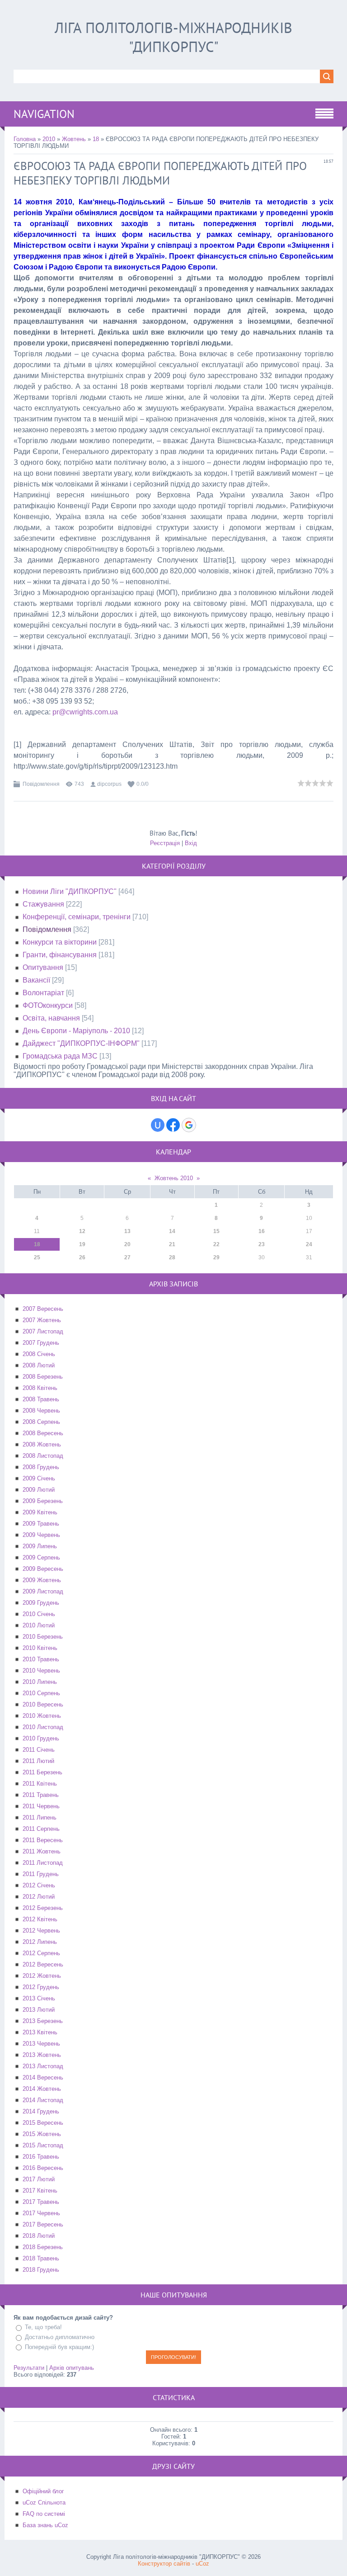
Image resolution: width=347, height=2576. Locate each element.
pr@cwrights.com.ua (85, 712)
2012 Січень (39, 1885)
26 (82, 1257)
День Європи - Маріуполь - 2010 (76, 1031)
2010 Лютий (39, 1625)
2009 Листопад (43, 1591)
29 (216, 1257)
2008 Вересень (43, 1433)
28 (172, 1257)
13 (127, 1231)
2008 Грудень (41, 1467)
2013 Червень (41, 2044)
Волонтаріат (43, 993)
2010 (49, 139)
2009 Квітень (40, 1512)
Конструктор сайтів (164, 2564)
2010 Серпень (41, 1693)
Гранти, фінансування (60, 955)
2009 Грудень (41, 1603)
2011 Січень (39, 1750)
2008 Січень (39, 1354)
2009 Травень (41, 1524)
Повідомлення (41, 784)
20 (127, 1244)
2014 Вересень (43, 2077)
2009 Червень (41, 1535)
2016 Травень (41, 2157)
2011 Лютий (38, 1761)
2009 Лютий (39, 1490)
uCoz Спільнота (44, 2503)
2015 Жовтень (42, 2134)
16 (262, 1231)
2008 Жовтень (42, 1444)
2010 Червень (41, 1671)
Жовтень (74, 139)
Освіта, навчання (51, 1018)
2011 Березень (42, 1772)
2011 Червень (41, 1806)
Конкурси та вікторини (60, 942)
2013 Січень (39, 1998)
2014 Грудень (41, 2111)
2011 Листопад (43, 1863)
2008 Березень (43, 1377)
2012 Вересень (43, 1964)
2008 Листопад (43, 1456)
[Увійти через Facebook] (173, 1125)
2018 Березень (43, 2247)
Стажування (43, 904)
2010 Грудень (41, 1738)
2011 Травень (41, 1795)
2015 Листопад (43, 2145)
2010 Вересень (43, 1704)
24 (309, 1244)
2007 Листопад (43, 1331)
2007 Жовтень (42, 1320)
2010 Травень (41, 1659)
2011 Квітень (40, 1784)
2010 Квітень (40, 1648)
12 (82, 1231)
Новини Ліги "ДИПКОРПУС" (70, 891)
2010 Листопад (43, 1727)
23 (262, 1244)
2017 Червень (41, 2213)
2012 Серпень (41, 1953)
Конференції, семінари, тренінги (77, 917)
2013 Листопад (43, 2066)
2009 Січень (39, 1478)
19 (82, 1244)
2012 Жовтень (42, 1976)
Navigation (44, 114)
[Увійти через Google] (189, 1125)
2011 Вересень (43, 1840)
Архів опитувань (72, 2368)
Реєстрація (165, 843)
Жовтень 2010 (174, 1178)
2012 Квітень (40, 1919)
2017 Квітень (40, 2191)
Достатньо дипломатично (60, 2337)
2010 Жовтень (42, 1716)
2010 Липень (40, 1682)
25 (37, 1257)
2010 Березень (43, 1637)
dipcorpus (109, 784)
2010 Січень (39, 1614)
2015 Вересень (43, 2123)
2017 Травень (41, 2202)
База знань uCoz (45, 2525)
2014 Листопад (43, 2100)
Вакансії (36, 980)
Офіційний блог (43, 2491)
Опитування (43, 967)
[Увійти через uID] (158, 1125)
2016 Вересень (43, 2168)
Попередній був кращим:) (59, 2347)
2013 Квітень (40, 2032)
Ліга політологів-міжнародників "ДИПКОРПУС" (173, 37)
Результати (29, 2368)
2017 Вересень (43, 2224)
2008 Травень (41, 1399)
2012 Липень (40, 1942)
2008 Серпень (41, 1422)
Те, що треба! (43, 2327)
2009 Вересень (43, 1569)
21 (172, 1244)
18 (96, 139)
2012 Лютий (39, 1897)
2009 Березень (43, 1501)
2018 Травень (41, 2258)
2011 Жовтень (42, 1851)
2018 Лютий (39, 2236)
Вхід (191, 843)
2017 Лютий (39, 2179)
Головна (25, 139)
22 (216, 1244)
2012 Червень (41, 1931)
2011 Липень (40, 1817)
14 (172, 1231)
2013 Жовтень (42, 2055)
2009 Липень (40, 1546)
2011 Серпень (41, 1829)
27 (127, 1257)
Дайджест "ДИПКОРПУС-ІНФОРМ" (81, 1043)
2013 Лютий (39, 2010)
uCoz (202, 2564)
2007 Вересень (43, 1309)
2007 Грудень (41, 1343)
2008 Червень (41, 1411)
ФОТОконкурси (48, 1005)
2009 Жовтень (42, 1580)
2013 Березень (43, 2021)
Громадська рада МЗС (60, 1056)
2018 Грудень (41, 2270)
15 (216, 1231)
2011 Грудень (41, 1874)
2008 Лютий (39, 1365)
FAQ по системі (44, 2514)
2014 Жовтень (42, 2089)
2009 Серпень (41, 1557)
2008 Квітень (40, 1388)
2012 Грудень (41, 1987)
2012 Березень (43, 1908)
